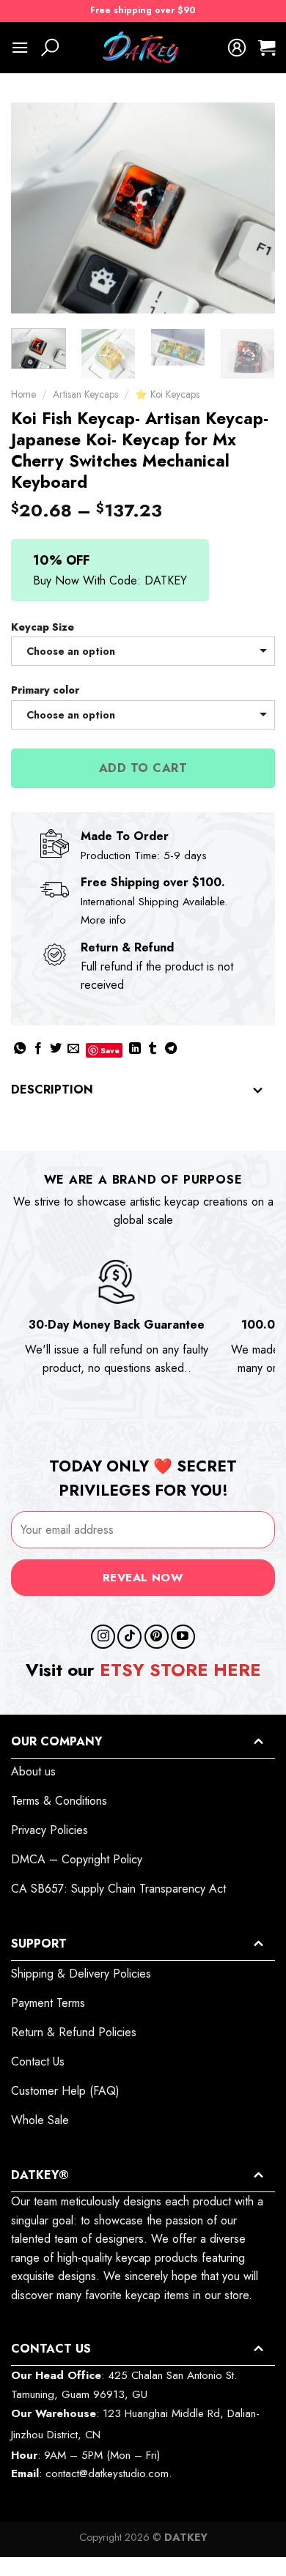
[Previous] (34, 208)
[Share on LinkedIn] (135, 1049)
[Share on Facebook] (38, 1049)
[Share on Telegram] (171, 1049)
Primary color (45, 690)
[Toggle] (258, 1091)
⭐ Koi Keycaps (167, 394)
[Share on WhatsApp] (20, 1049)
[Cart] (267, 48)
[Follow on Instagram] (103, 1637)
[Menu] (20, 47)
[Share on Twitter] (56, 1049)
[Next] (252, 208)
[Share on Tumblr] (153, 1049)
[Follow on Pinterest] (157, 1637)
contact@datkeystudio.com (107, 2473)
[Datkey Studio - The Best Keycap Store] (143, 48)
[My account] (237, 48)
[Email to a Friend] (73, 1049)
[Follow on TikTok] (129, 1637)
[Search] (50, 48)
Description (52, 1090)
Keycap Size (43, 627)
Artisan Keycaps (85, 394)
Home (23, 394)
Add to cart (143, 768)
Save (110, 1050)
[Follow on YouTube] (183, 1637)
